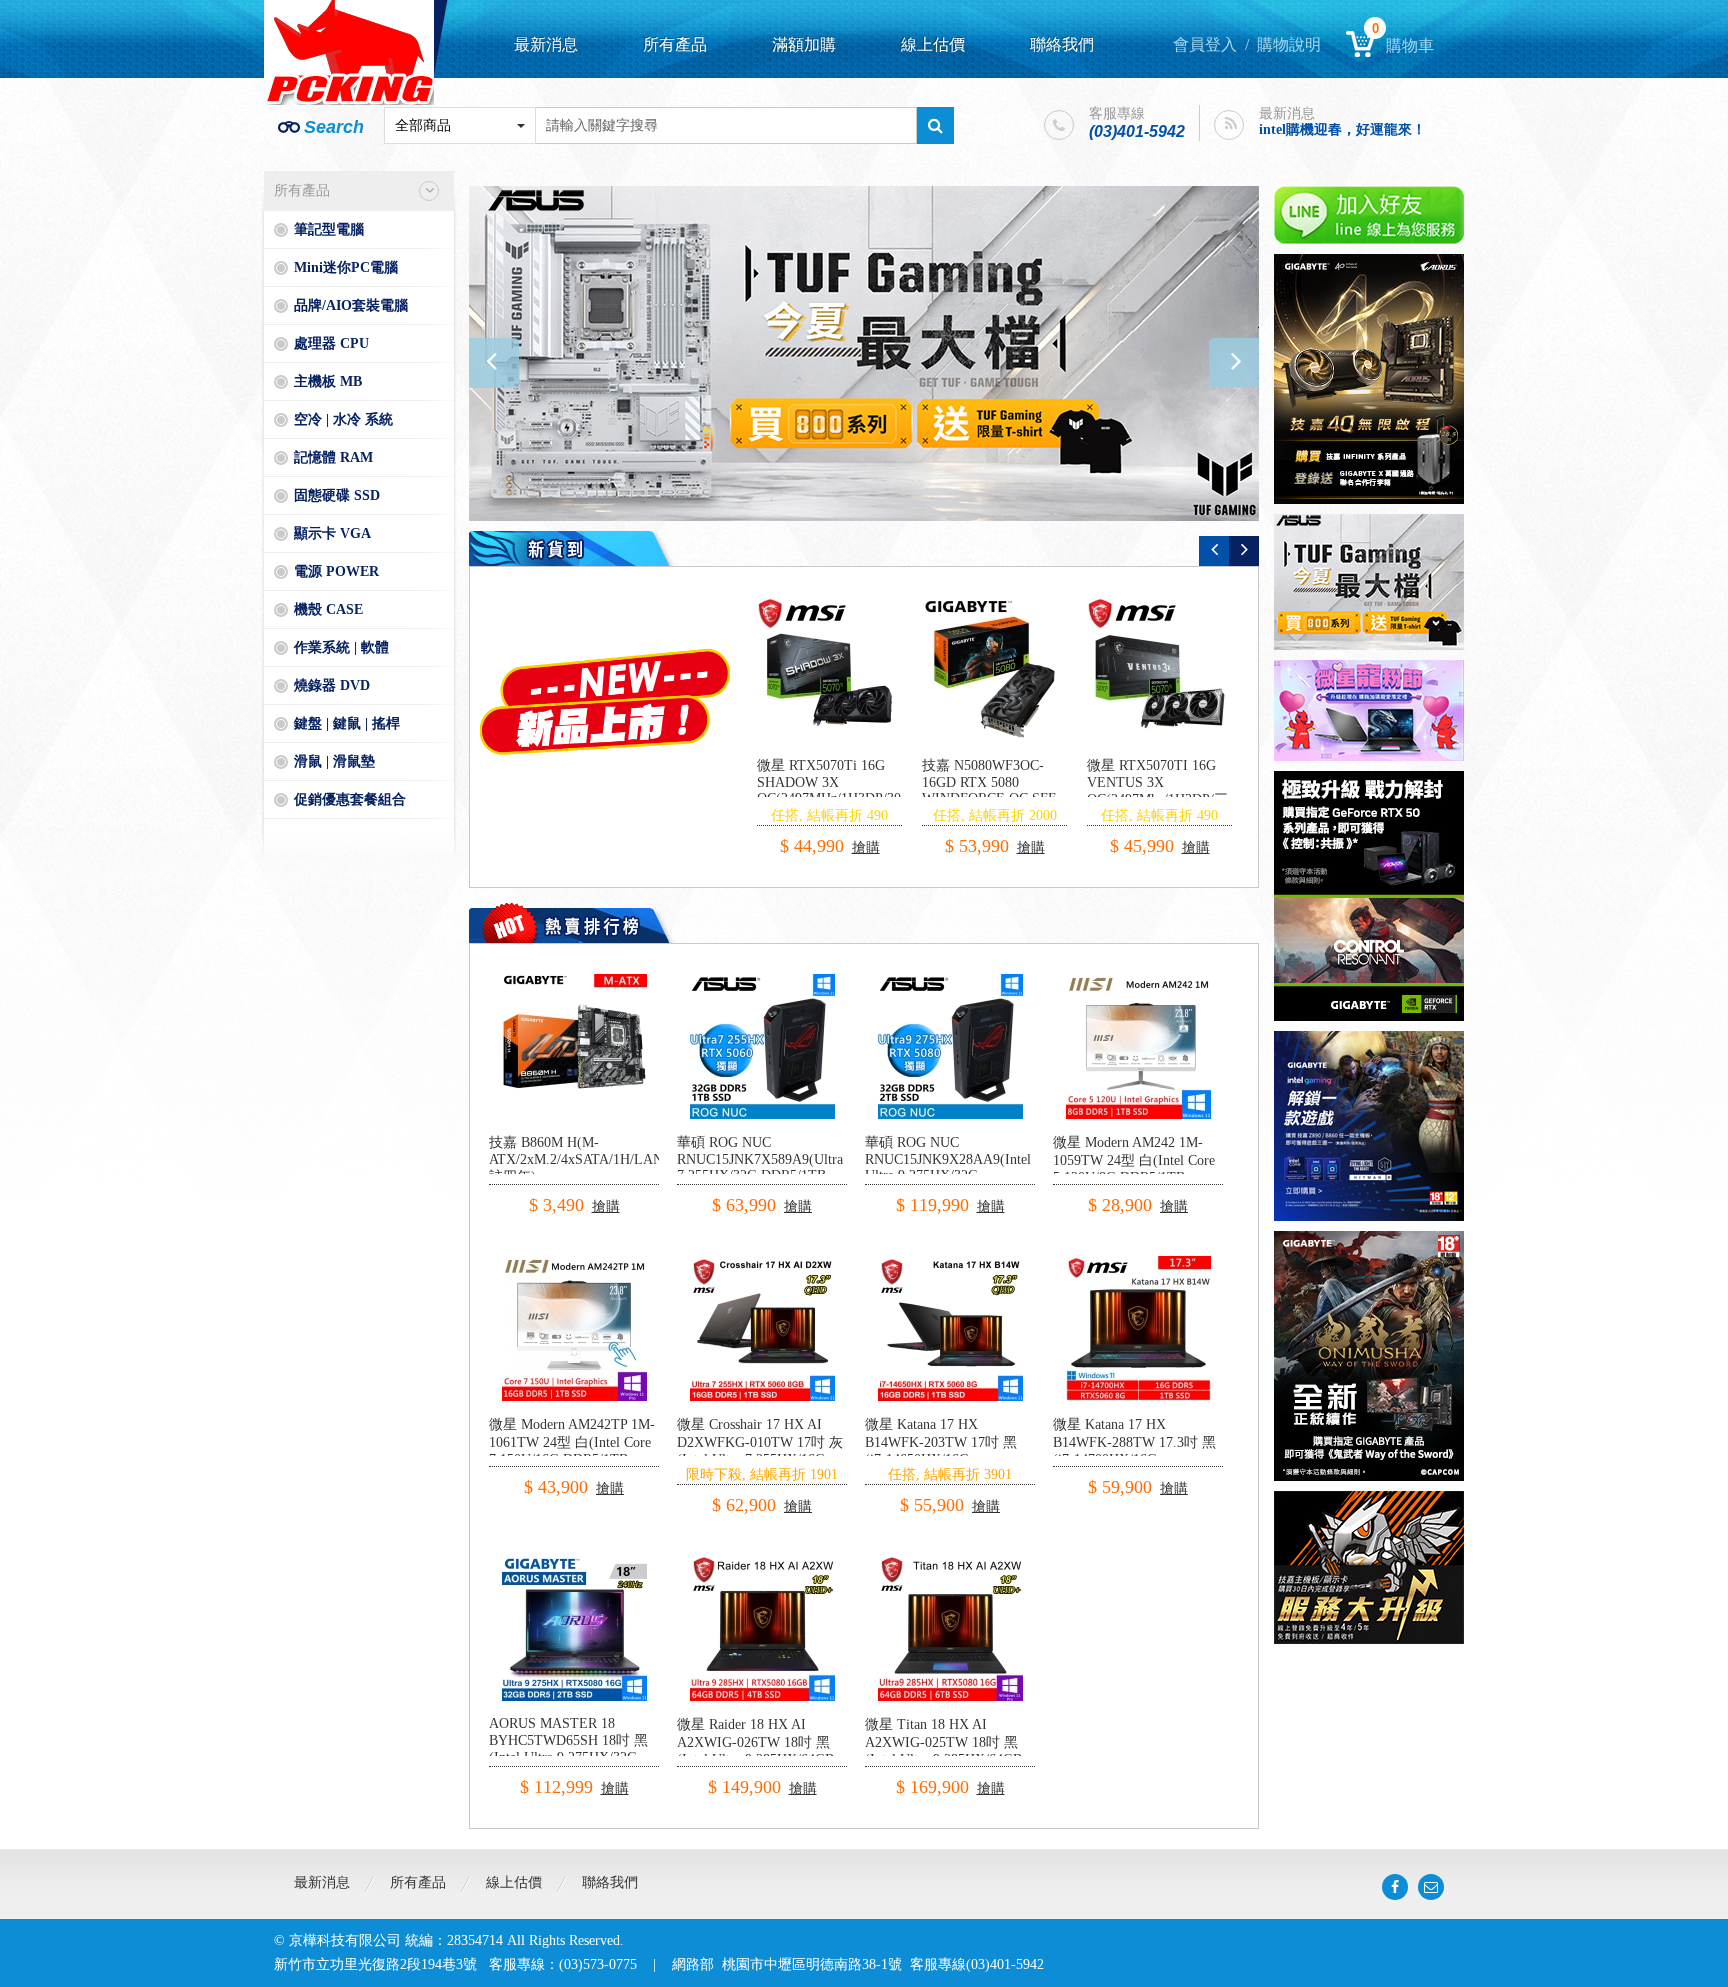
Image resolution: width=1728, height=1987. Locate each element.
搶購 (861, 829)
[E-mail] (1431, 1887)
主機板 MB (328, 381)
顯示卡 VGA (332, 533)
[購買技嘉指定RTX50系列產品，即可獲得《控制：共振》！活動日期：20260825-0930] (1369, 896)
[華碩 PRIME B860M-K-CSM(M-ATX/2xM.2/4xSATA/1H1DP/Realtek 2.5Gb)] (829, 669)
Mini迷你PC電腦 (346, 267)
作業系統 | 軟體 (341, 647)
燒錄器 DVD (332, 685)
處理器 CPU (331, 343)
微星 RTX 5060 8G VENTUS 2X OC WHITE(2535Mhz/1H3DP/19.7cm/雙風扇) (1022, 790)
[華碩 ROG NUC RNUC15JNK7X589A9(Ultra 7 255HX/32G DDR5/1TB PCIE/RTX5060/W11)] (762, 981)
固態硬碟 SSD (337, 495)
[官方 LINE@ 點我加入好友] (1369, 215)
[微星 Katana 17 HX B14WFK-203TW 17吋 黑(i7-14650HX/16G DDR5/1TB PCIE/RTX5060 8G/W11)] (950, 1263)
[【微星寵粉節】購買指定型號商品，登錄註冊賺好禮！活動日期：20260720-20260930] (1369, 710)
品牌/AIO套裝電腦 (351, 305)
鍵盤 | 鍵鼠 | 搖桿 (347, 723)
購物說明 (1289, 44)
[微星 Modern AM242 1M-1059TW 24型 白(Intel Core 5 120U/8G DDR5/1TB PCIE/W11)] (1138, 981)
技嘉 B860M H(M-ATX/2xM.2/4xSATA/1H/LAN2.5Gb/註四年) (595, 1159)
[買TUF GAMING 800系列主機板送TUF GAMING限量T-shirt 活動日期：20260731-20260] (1369, 582)
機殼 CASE (328, 609)
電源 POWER (336, 571)
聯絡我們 (1062, 44)
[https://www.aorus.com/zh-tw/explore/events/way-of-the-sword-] (1369, 1356)
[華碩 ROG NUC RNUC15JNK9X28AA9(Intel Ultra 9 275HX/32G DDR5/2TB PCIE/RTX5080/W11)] (950, 981)
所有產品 (675, 44)
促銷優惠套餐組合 (350, 799)
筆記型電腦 (329, 229)
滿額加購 (804, 44)
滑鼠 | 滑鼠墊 (334, 761)
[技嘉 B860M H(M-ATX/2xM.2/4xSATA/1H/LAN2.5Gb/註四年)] (574, 981)
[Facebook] (1395, 1887)
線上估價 (933, 44)
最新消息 (546, 44)
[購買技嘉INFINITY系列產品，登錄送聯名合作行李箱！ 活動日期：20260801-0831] (1369, 379)
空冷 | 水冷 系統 (343, 419)
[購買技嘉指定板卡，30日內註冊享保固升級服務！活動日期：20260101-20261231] (1369, 1567)
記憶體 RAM (333, 457)
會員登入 (1205, 44)
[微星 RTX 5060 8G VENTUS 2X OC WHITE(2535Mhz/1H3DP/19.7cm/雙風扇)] (994, 669)
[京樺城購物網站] (349, 52)
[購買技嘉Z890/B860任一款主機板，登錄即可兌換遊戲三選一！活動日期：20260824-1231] (864, 353)
